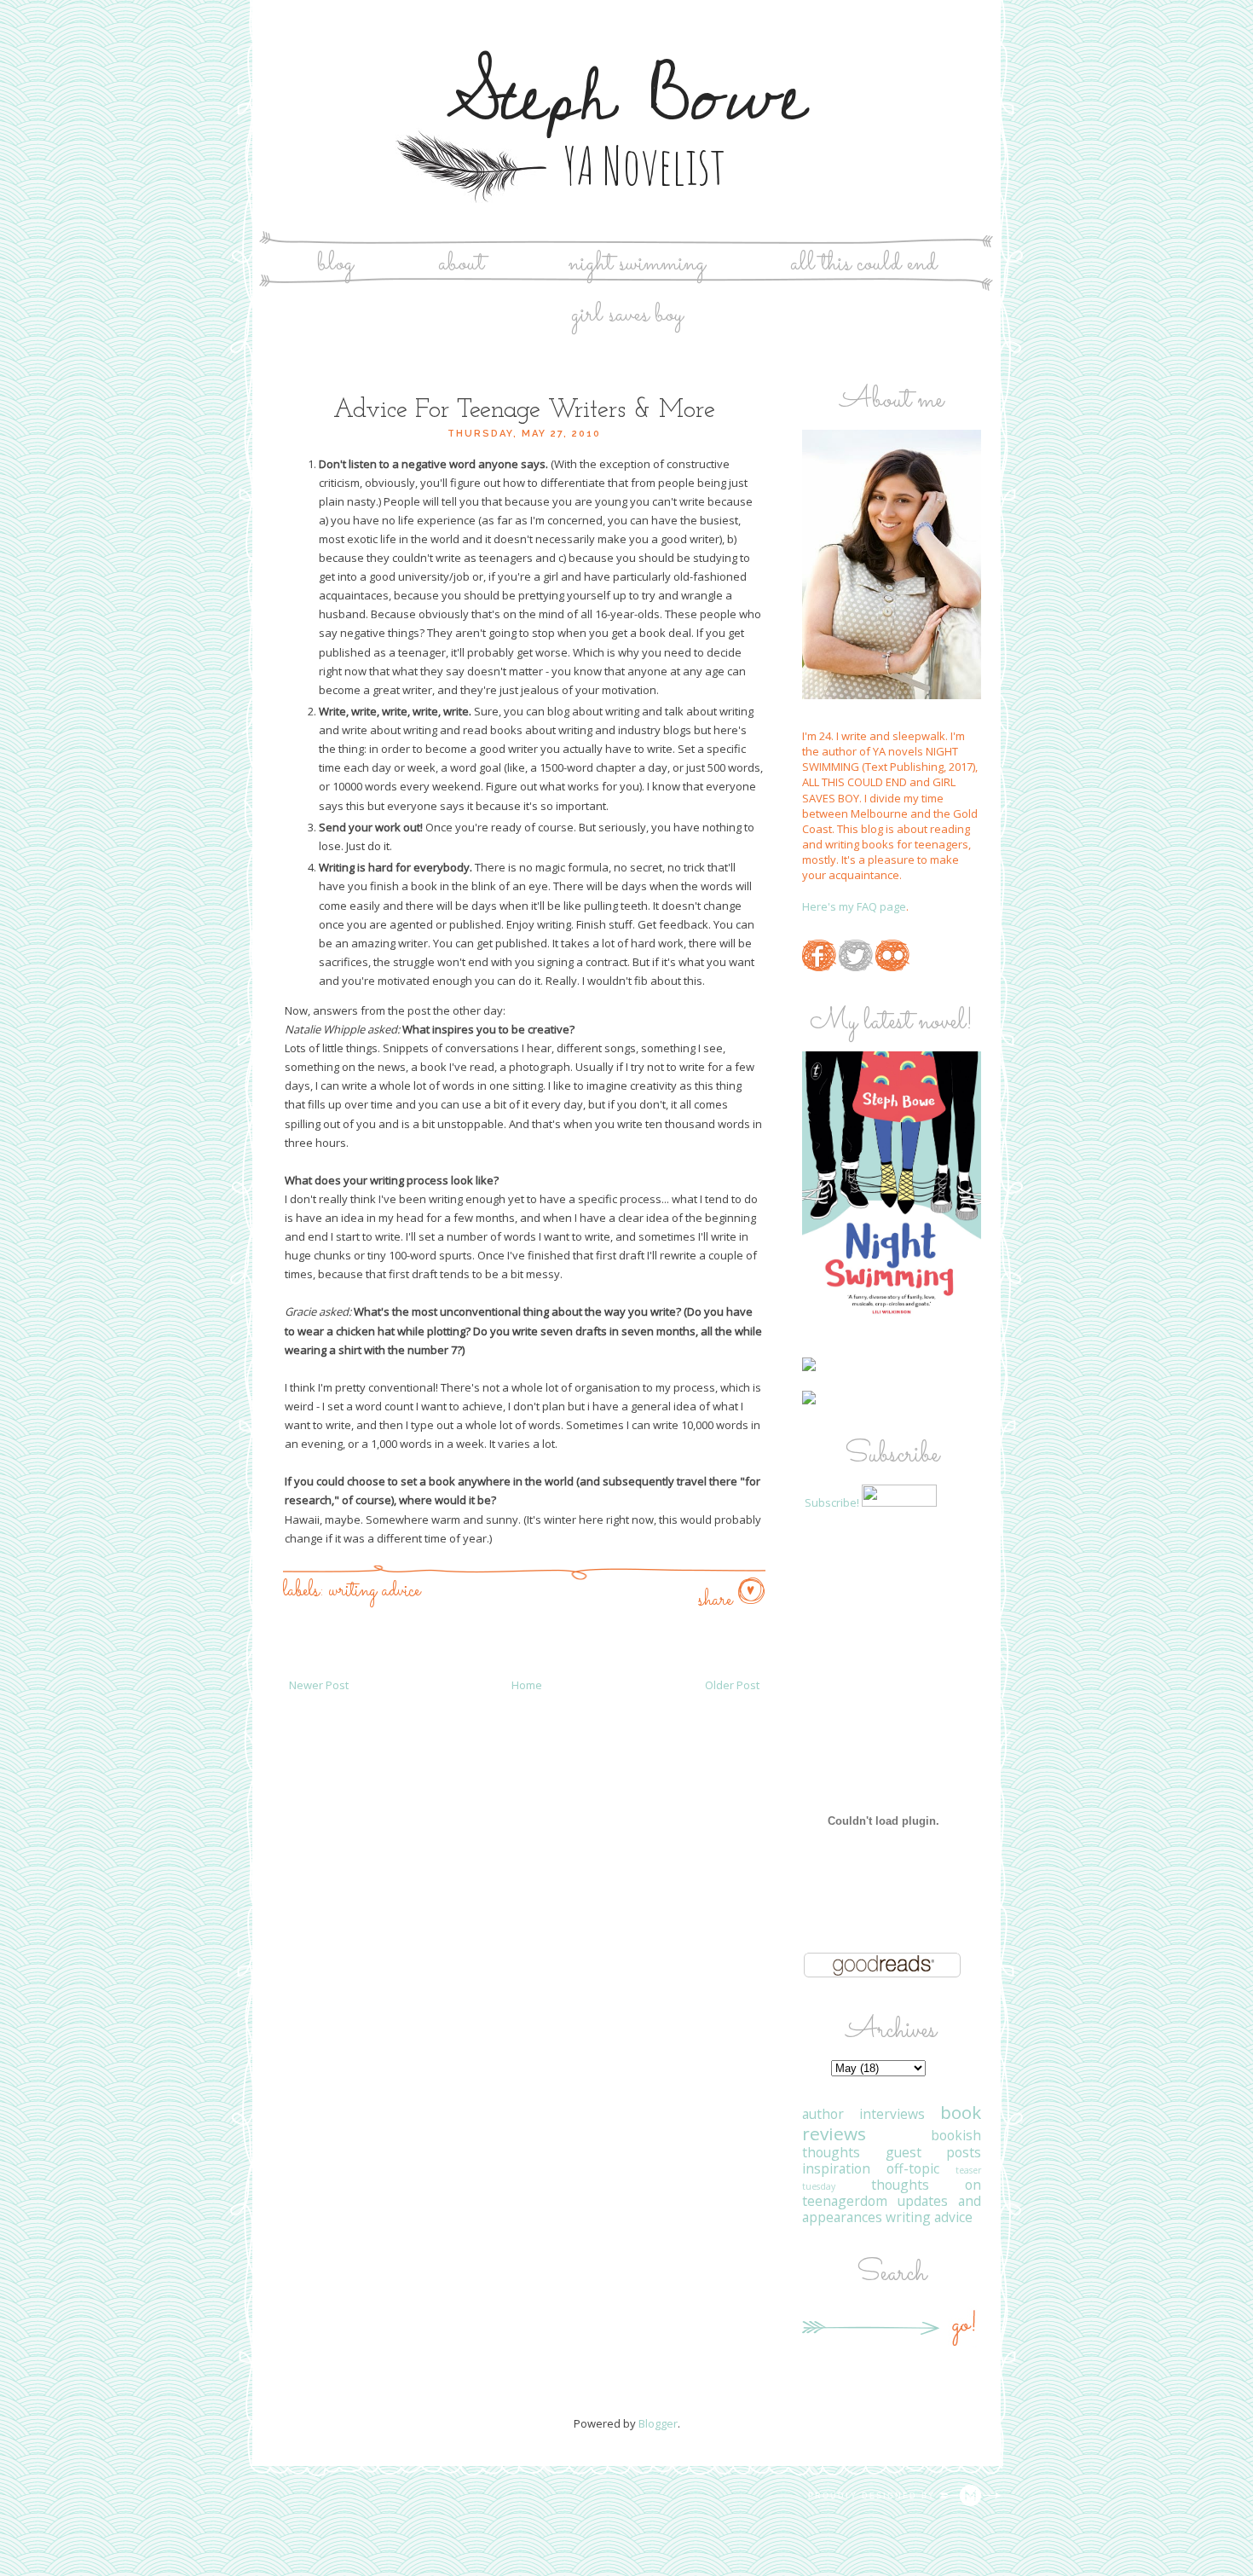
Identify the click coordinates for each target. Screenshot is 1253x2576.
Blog (335, 264)
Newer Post (319, 1685)
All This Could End (863, 264)
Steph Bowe (627, 97)
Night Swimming (637, 264)
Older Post (732, 1685)
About (461, 264)
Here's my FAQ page (854, 906)
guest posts (934, 2152)
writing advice (375, 1591)
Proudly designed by (874, 2496)
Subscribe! (832, 1502)
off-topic (913, 2168)
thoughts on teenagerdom (892, 2193)
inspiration (836, 2168)
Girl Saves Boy (627, 315)
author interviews (863, 2114)
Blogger (658, 2423)
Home (527, 1685)
